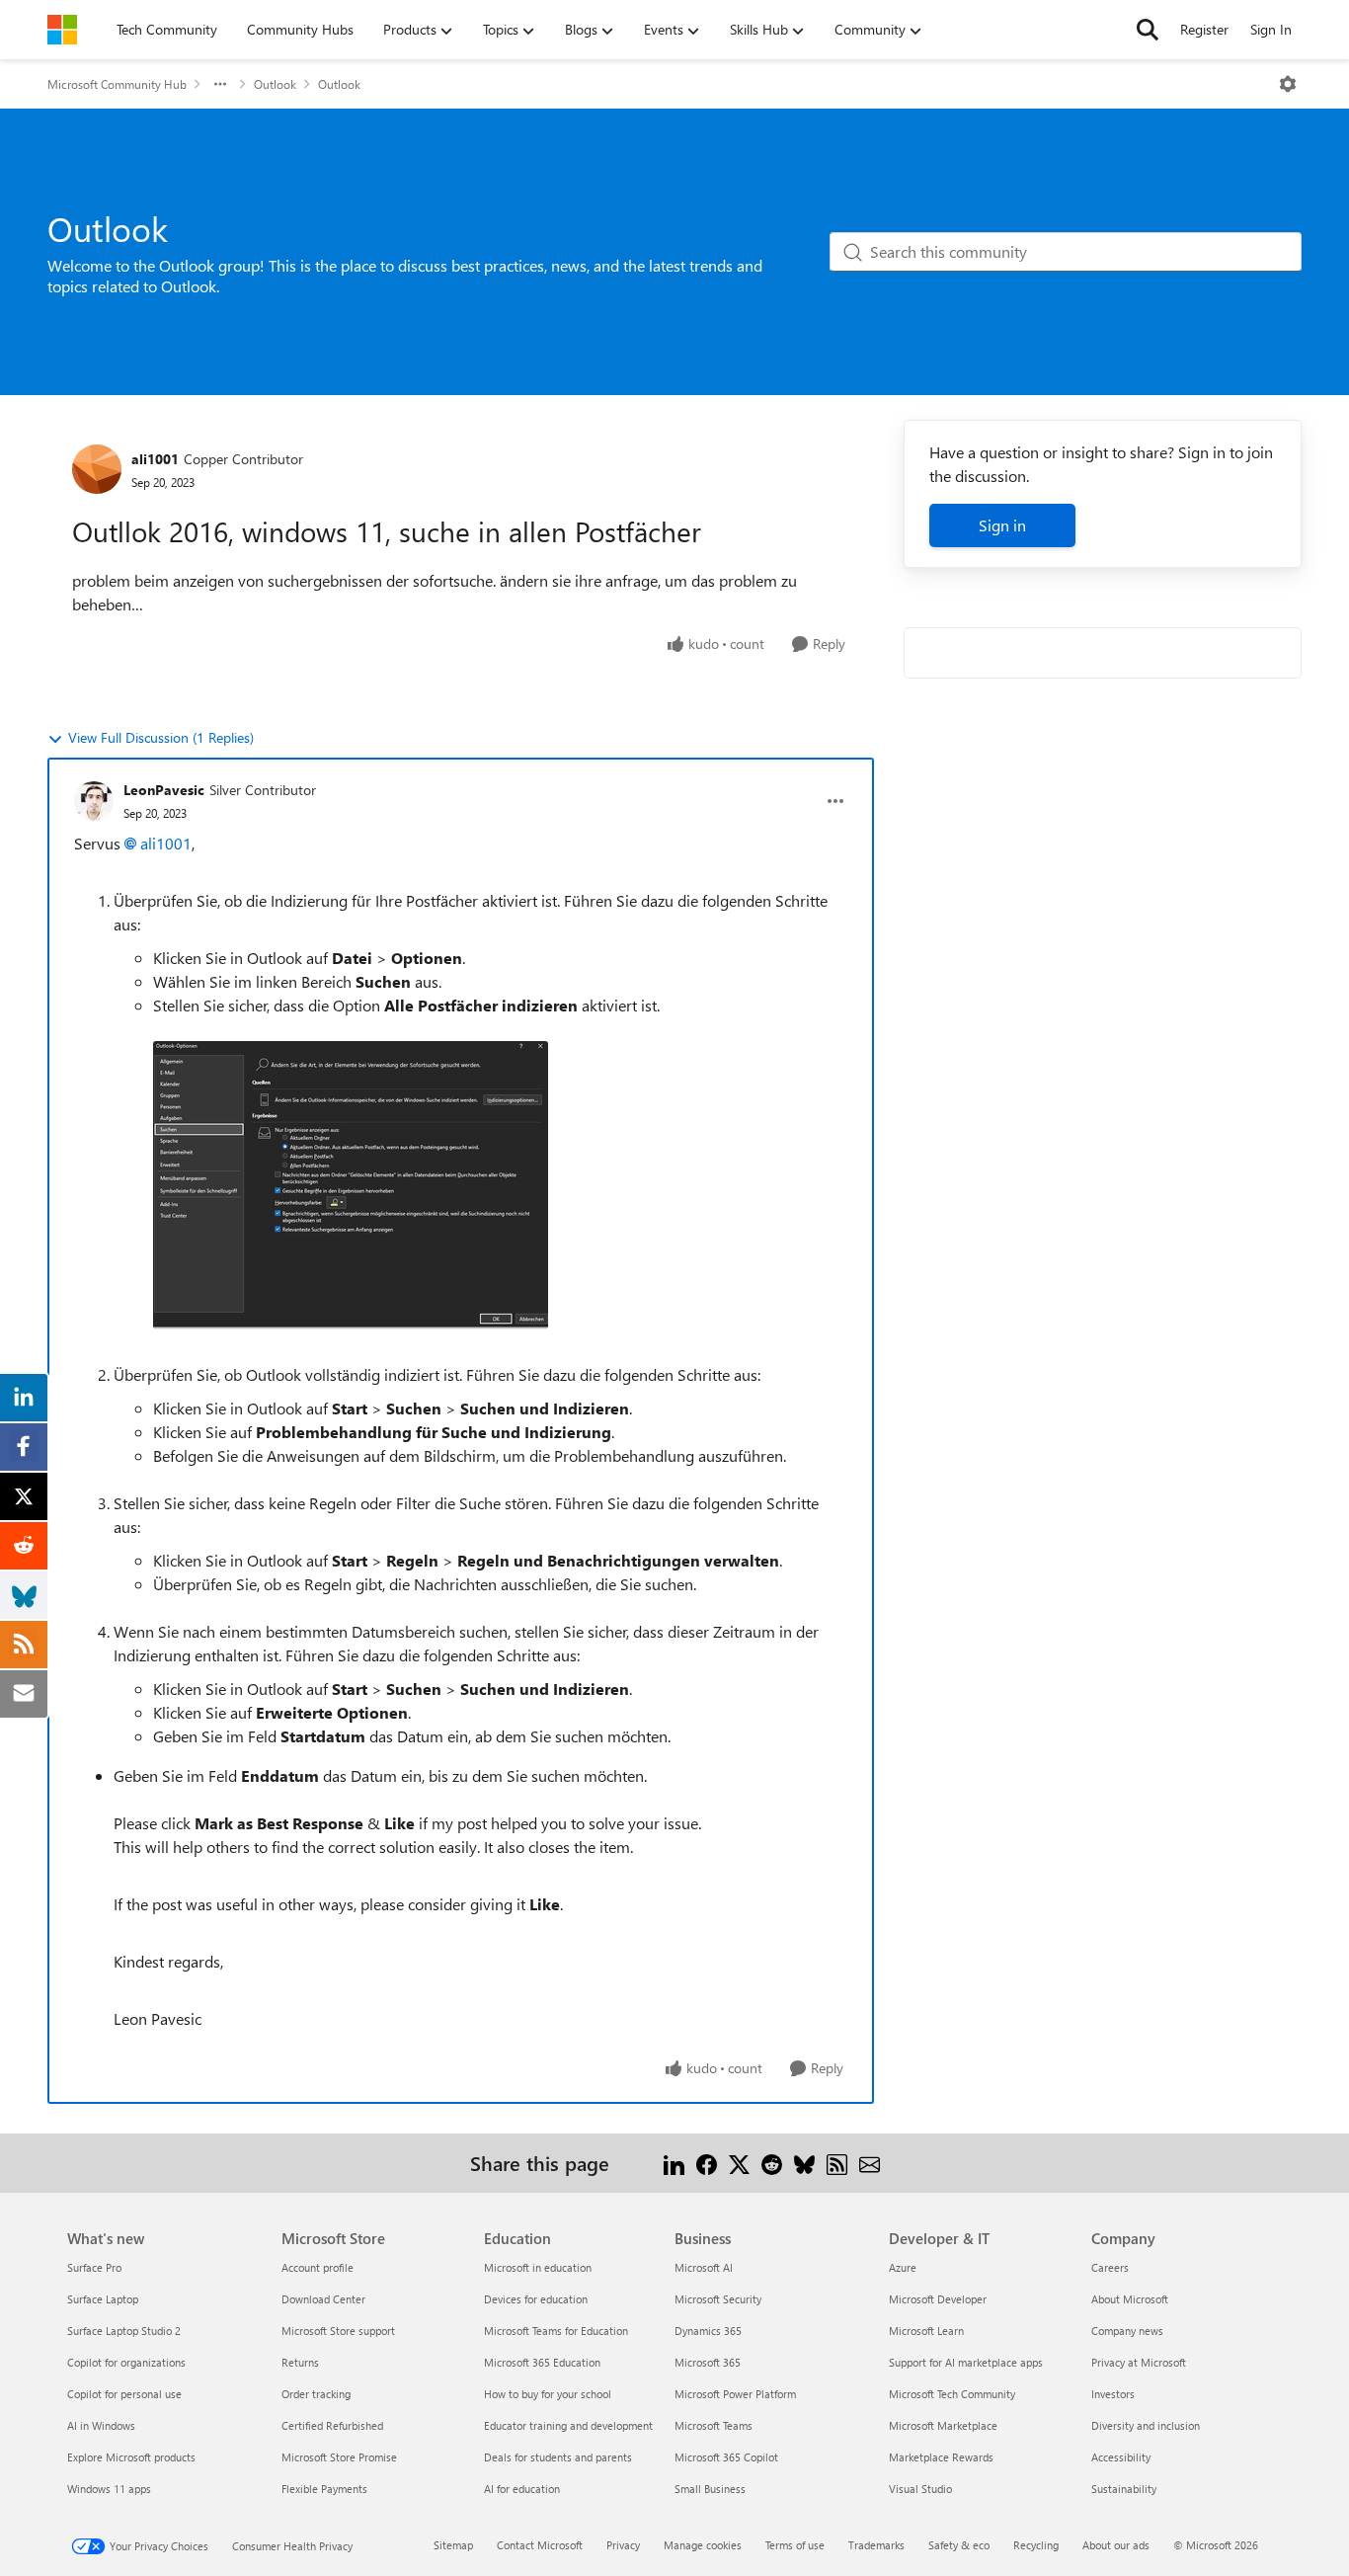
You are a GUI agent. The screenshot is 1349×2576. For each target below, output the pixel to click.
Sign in (1002, 525)
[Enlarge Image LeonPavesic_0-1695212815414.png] (351, 1185)
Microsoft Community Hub (117, 84)
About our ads (1116, 2545)
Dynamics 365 (708, 2331)
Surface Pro (94, 2267)
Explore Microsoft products (131, 2457)
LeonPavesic (164, 790)
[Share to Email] (870, 2163)
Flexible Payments (324, 2489)
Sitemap (453, 2545)
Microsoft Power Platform (735, 2394)
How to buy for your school (548, 2394)
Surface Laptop (103, 2299)
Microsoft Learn (926, 2331)
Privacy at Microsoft (1139, 2362)
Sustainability (1124, 2489)
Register (1204, 29)
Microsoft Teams (714, 2425)
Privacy (623, 2545)
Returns (300, 2362)
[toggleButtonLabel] (1288, 84)
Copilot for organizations (126, 2362)
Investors (1113, 2394)
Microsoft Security (718, 2299)
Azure (903, 2267)
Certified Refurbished (332, 2425)
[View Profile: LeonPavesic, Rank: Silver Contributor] (94, 801)
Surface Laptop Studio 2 (124, 2331)
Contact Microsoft (540, 2545)
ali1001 (155, 459)
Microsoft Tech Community (952, 2394)
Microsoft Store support (338, 2331)
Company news (1127, 2331)
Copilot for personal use (124, 2394)
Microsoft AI (704, 2267)
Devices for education (536, 2299)
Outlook (275, 84)
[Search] (1148, 30)
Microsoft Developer (938, 2299)
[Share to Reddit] (772, 2163)
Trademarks (876, 2545)
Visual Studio (920, 2489)
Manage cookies (703, 2545)
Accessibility (1121, 2457)
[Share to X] (739, 2163)
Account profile (317, 2267)
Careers (1110, 2267)
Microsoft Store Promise (339, 2457)
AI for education (522, 2489)
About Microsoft (1130, 2299)
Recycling (1036, 2545)
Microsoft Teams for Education (556, 2331)
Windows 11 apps (109, 2489)
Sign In (1271, 29)
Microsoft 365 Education (542, 2362)
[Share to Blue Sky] (804, 2163)
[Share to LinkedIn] (674, 2163)
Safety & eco (959, 2545)
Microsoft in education (538, 2267)
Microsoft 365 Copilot (726, 2457)
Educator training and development (568, 2425)
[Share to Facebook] (707, 2163)
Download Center (323, 2299)
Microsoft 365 (708, 2362)
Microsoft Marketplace (943, 2425)
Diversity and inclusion (1146, 2425)
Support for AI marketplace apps (966, 2362)
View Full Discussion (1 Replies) (161, 737)
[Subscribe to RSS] (837, 2163)
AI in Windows (101, 2425)
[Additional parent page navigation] (220, 84)
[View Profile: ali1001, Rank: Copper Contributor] (97, 469)
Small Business (710, 2489)
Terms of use (795, 2545)
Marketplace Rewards (941, 2457)
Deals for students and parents (558, 2457)
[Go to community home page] (62, 30)
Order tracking (316, 2394)
